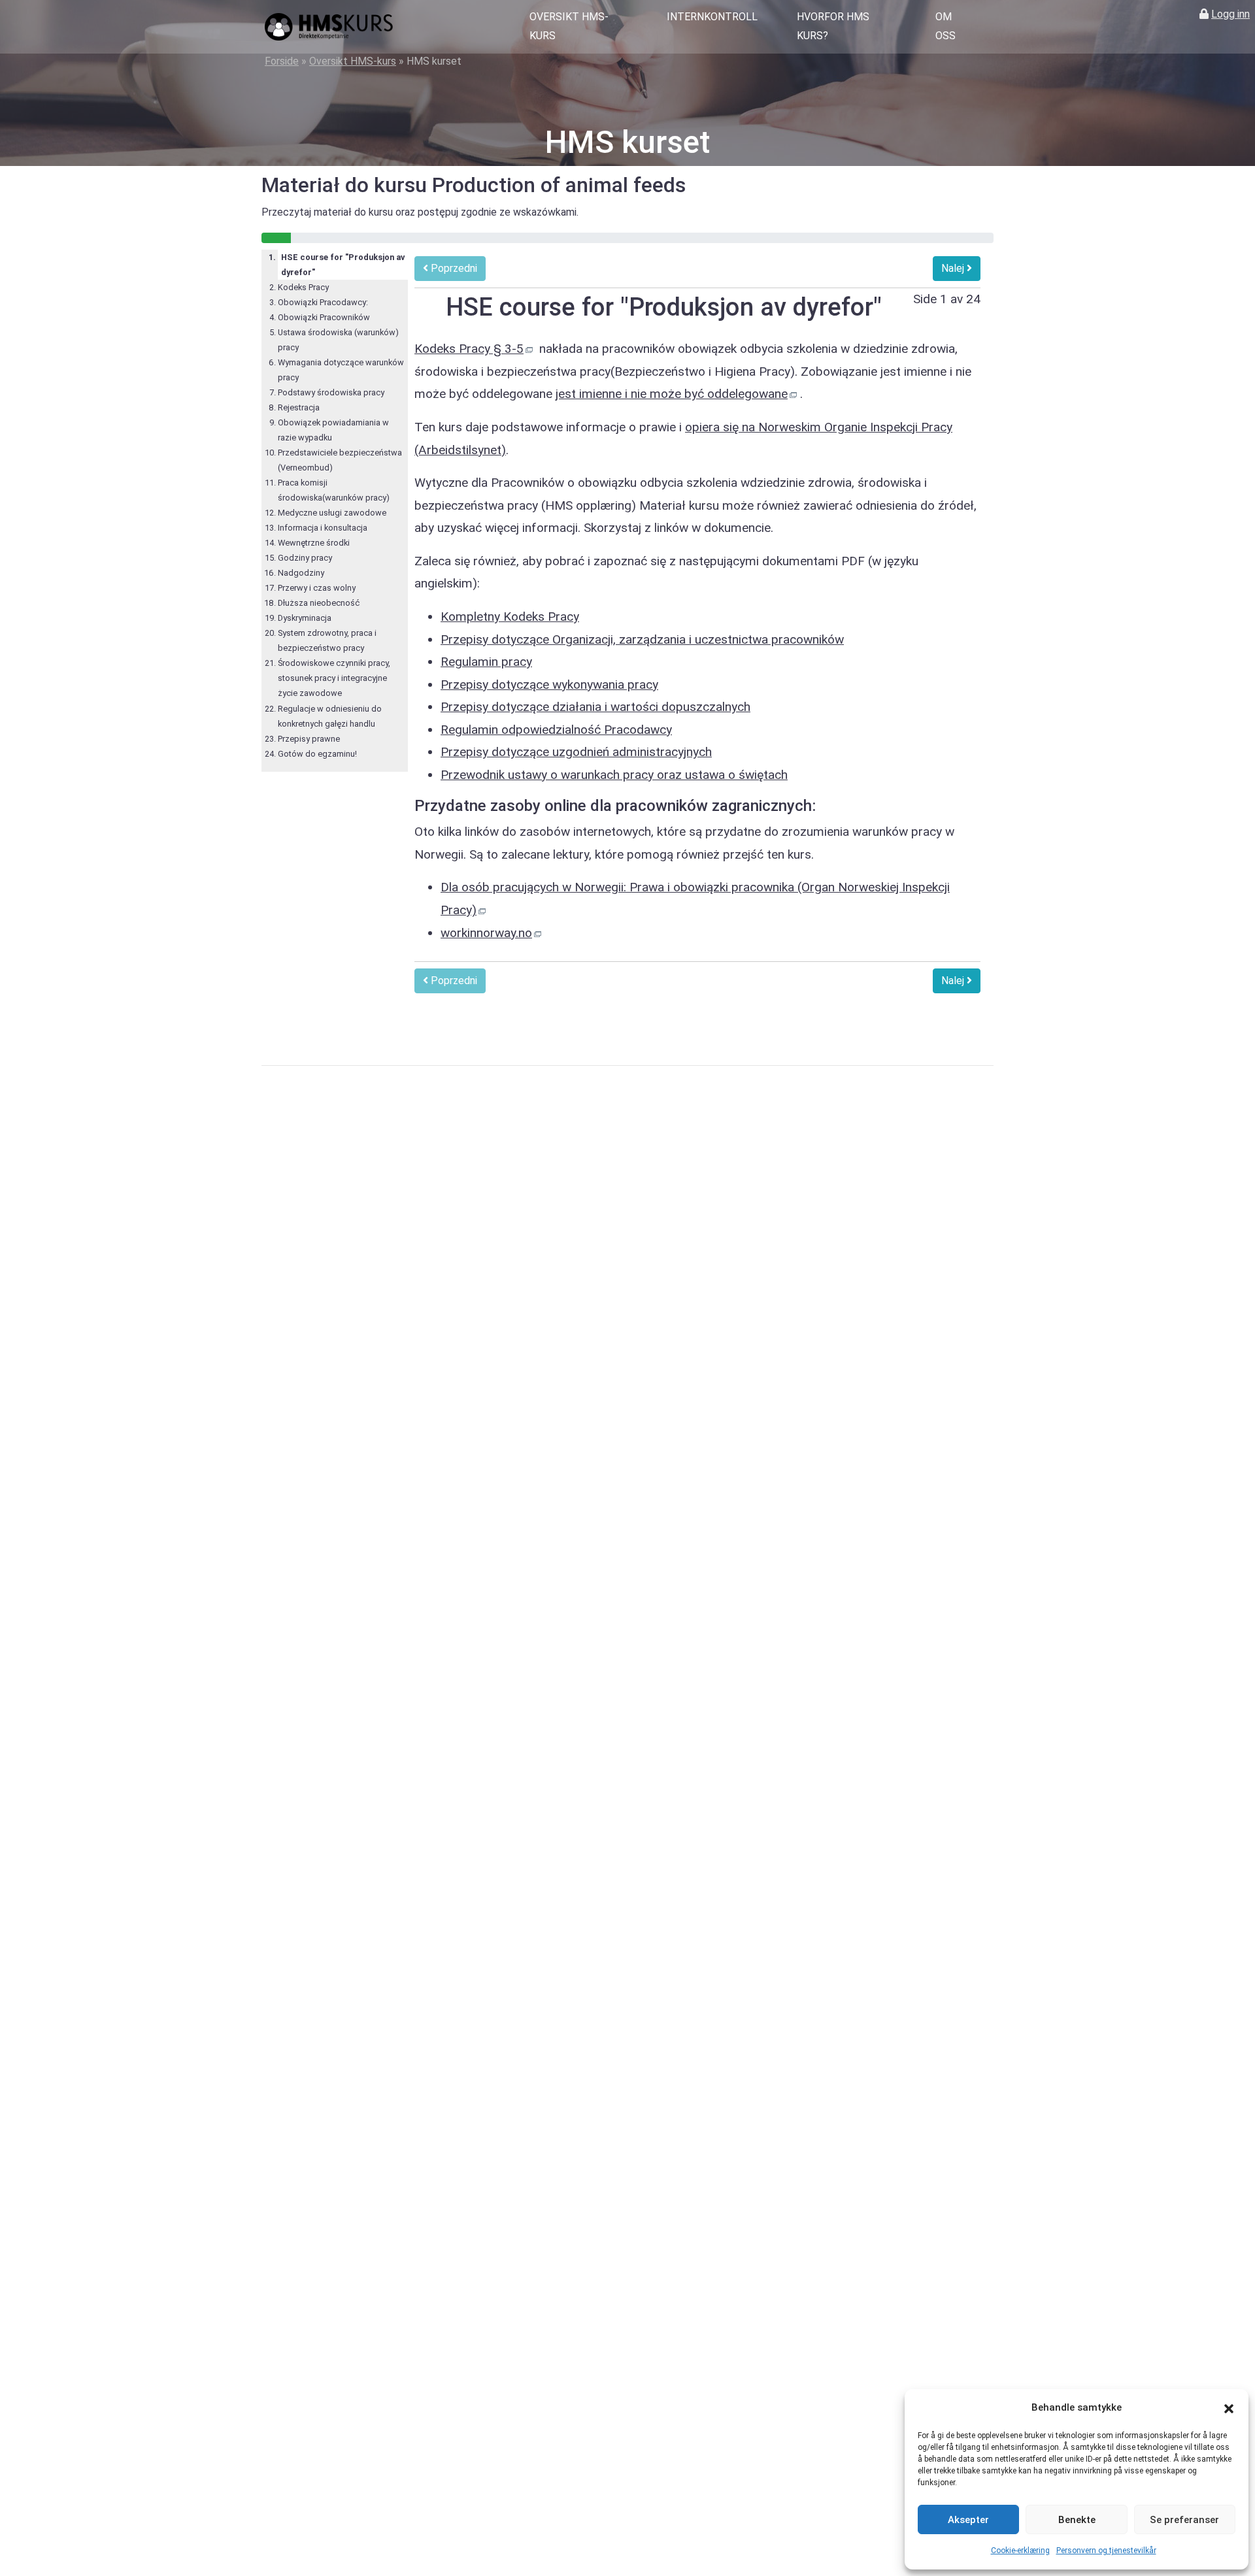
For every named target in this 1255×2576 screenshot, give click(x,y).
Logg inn (1230, 14)
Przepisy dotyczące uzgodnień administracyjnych (576, 752)
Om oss (945, 26)
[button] (1229, 2408)
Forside (282, 61)
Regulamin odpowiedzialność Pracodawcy (556, 730)
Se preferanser (1184, 2520)
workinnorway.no (486, 933)
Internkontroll (712, 17)
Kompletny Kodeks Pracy (510, 617)
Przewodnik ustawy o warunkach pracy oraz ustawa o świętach (614, 775)
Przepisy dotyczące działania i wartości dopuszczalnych (595, 707)
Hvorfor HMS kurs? (833, 26)
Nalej (954, 268)
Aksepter (968, 2520)
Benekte (1077, 2520)
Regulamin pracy (486, 662)
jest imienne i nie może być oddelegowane (672, 394)
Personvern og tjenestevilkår (1106, 2551)
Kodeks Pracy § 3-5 (469, 349)
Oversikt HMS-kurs (569, 26)
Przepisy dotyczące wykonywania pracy (549, 685)
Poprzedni (453, 268)
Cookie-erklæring (1020, 2551)
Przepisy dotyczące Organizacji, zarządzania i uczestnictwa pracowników (642, 639)
